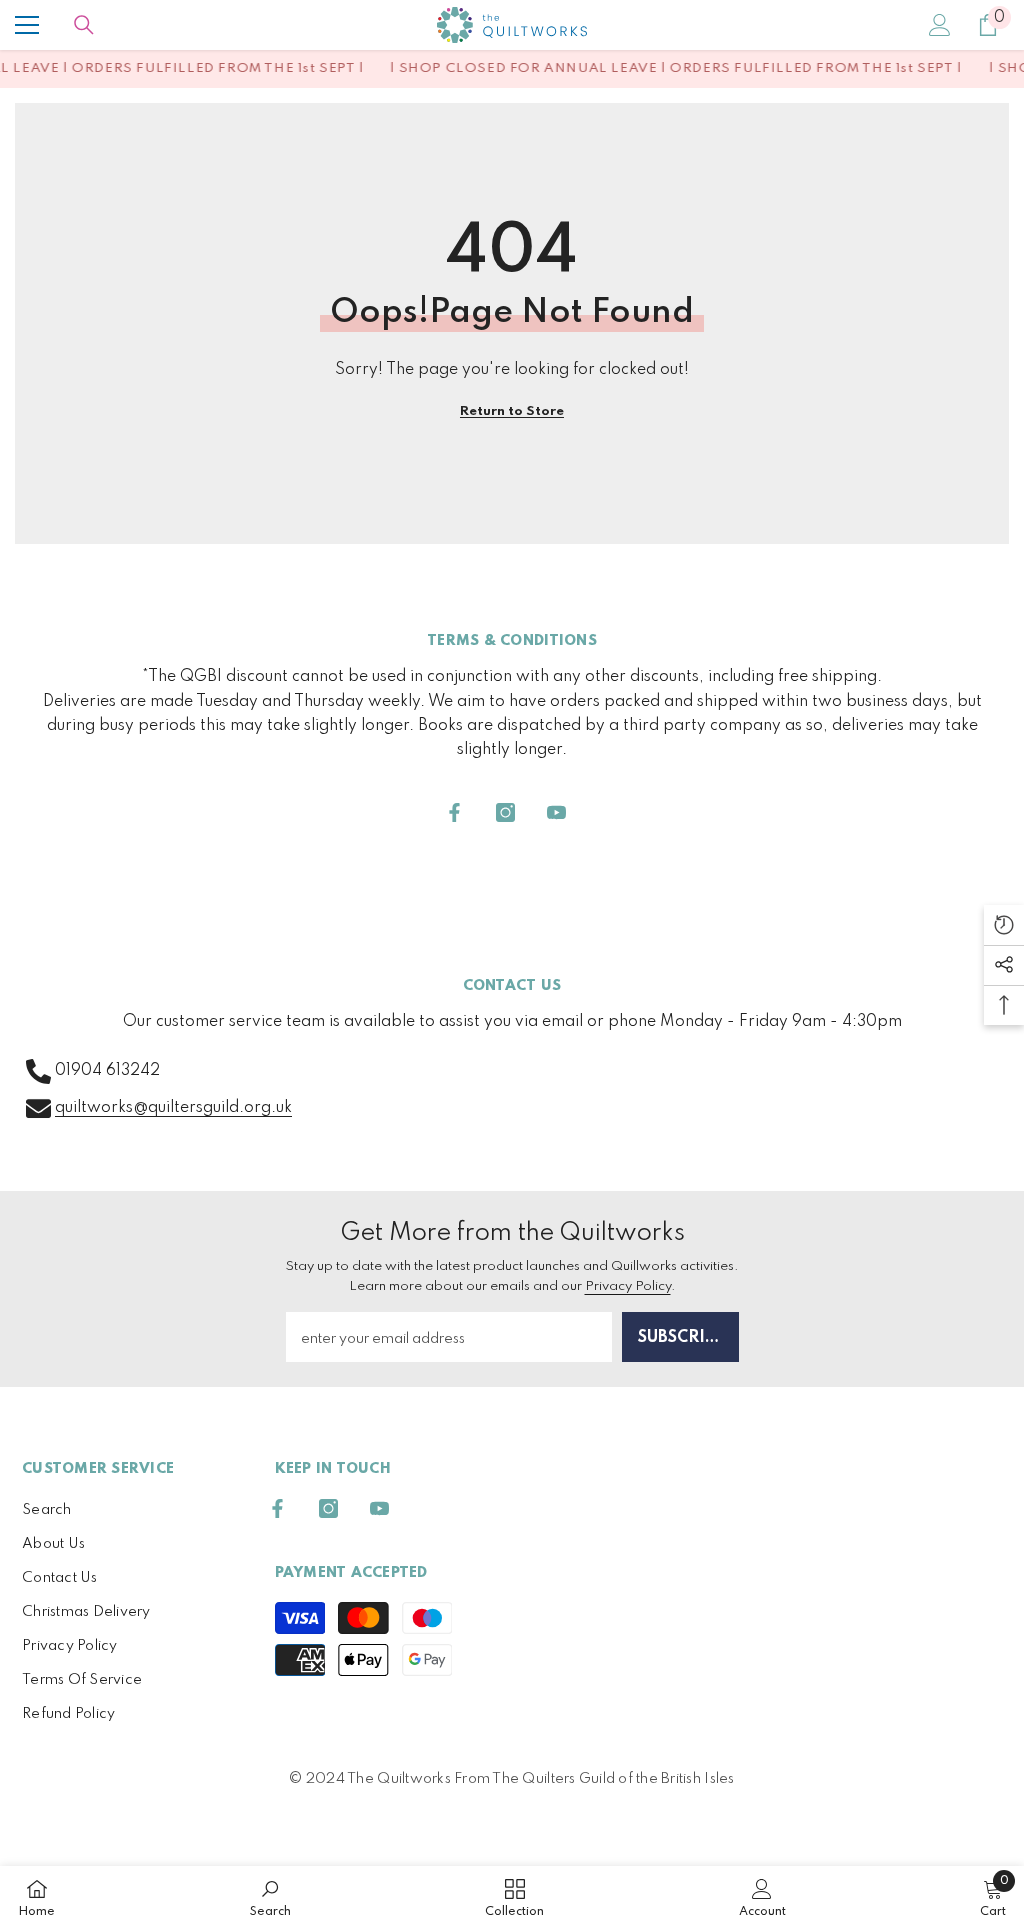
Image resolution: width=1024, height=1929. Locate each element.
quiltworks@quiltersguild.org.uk (173, 1108)
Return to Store (512, 411)
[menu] (27, 25)
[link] (270, 1897)
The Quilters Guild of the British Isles (613, 1779)
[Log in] (940, 25)
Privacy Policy (628, 1286)
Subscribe (681, 1338)
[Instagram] (505, 812)
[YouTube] (556, 812)
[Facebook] (454, 812)
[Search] (84, 25)
